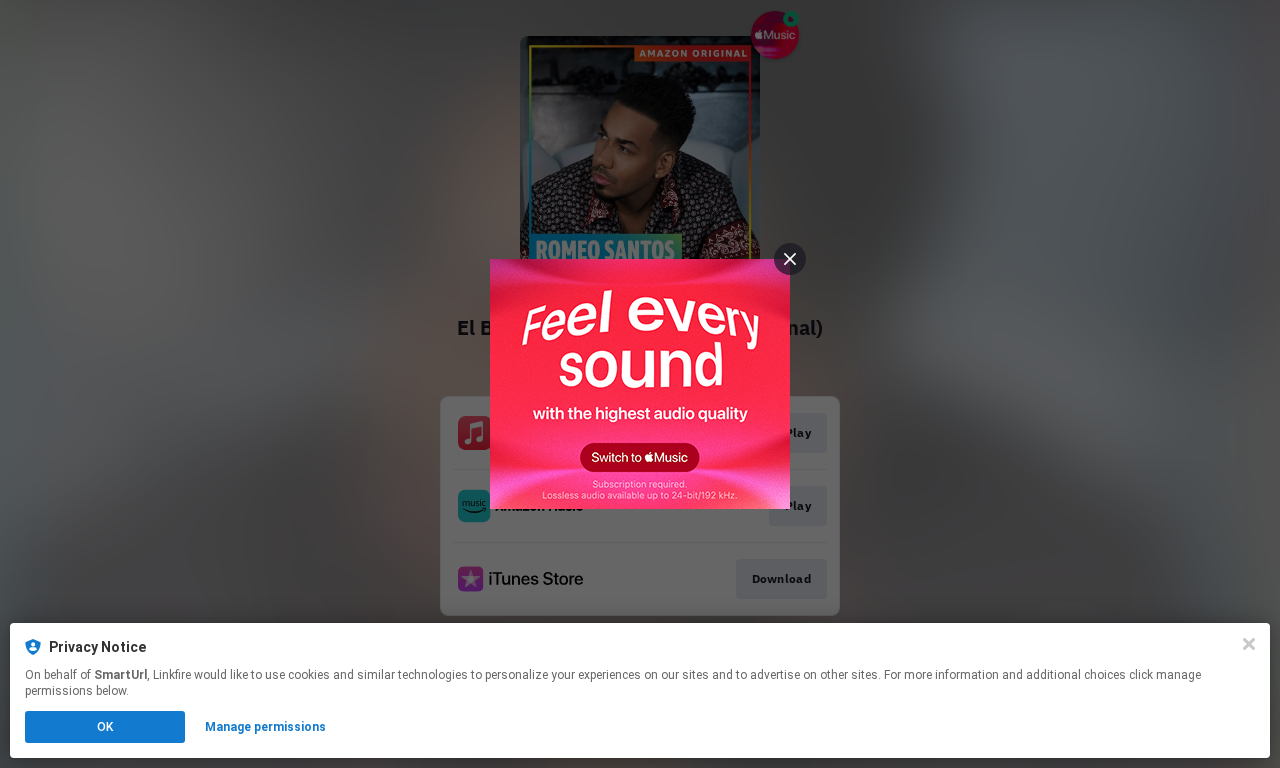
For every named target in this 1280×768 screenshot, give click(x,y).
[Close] (1249, 644)
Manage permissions (265, 727)
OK (105, 727)
